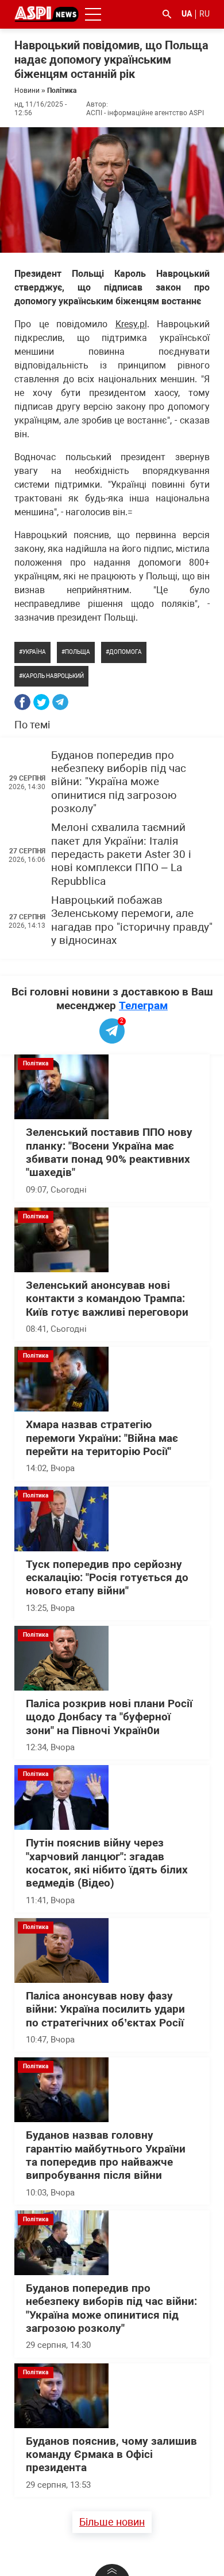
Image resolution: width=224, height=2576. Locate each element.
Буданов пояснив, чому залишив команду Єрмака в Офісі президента (111, 2455)
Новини (27, 91)
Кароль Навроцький (53, 676)
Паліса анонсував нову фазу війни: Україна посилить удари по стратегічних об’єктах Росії (105, 2010)
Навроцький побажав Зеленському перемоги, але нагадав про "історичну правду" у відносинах (132, 920)
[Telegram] (60, 702)
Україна (34, 652)
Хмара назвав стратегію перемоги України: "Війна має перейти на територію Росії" (102, 1438)
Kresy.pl (131, 324)
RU (204, 14)
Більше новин (112, 2522)
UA (187, 14)
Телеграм (143, 1005)
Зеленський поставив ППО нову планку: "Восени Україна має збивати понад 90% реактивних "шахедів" (109, 1152)
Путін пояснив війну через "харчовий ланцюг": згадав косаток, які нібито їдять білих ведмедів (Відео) (107, 1863)
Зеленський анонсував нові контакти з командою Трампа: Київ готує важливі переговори (107, 1299)
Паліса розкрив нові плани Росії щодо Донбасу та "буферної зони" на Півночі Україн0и (109, 1717)
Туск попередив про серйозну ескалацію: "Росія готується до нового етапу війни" (107, 1578)
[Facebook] (22, 702)
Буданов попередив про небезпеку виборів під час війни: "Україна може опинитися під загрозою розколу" (119, 782)
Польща (78, 652)
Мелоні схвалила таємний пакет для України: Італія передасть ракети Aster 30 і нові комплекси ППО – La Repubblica (121, 854)
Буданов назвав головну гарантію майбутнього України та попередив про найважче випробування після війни (106, 2155)
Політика (62, 91)
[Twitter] (41, 702)
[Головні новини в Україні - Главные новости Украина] (47, 13)
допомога (125, 652)
